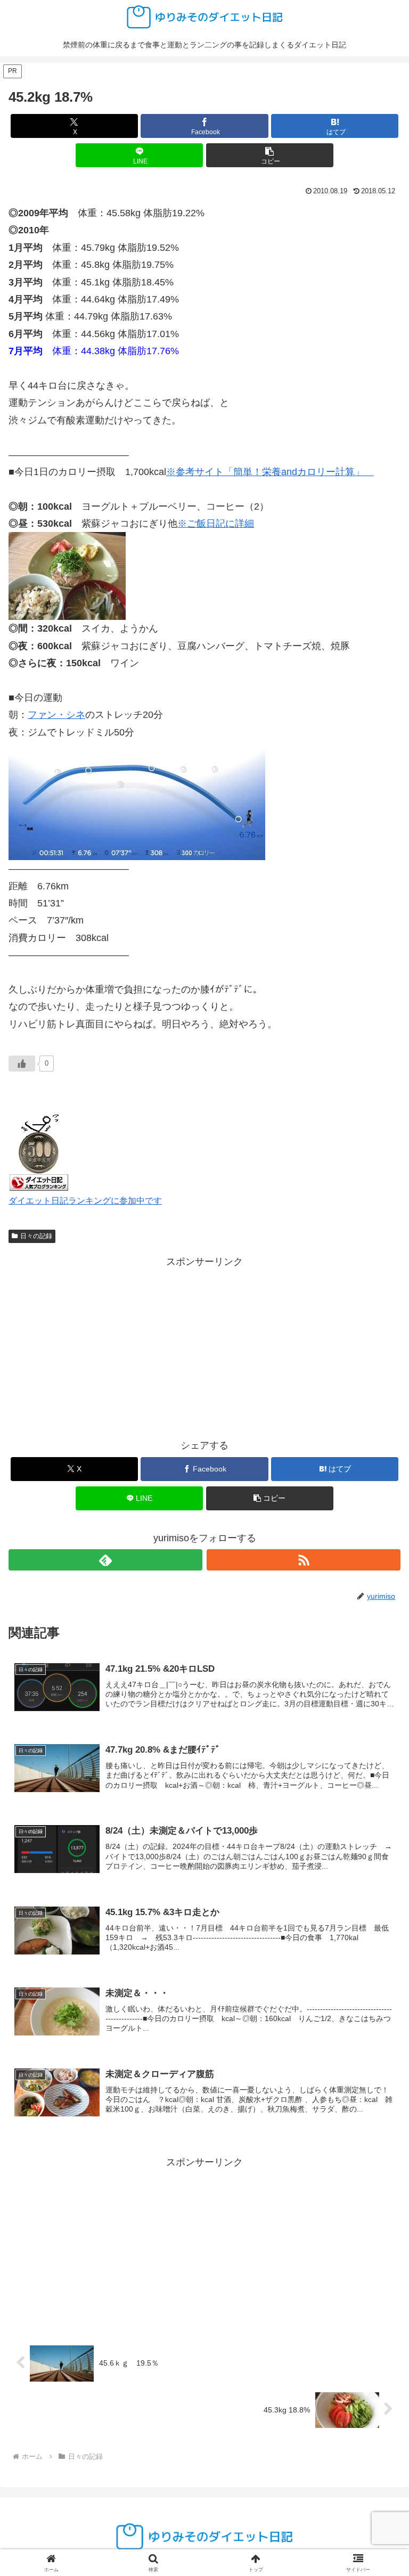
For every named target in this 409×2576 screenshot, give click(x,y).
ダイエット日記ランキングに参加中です (85, 1200)
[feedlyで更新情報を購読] (105, 1560)
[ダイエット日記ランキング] (39, 1151)
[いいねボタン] (22, 1064)
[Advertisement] (204, 1345)
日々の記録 (36, 1236)
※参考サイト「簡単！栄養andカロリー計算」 (270, 472)
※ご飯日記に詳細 (216, 524)
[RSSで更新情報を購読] (304, 1560)
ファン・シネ (56, 715)
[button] (270, 155)
